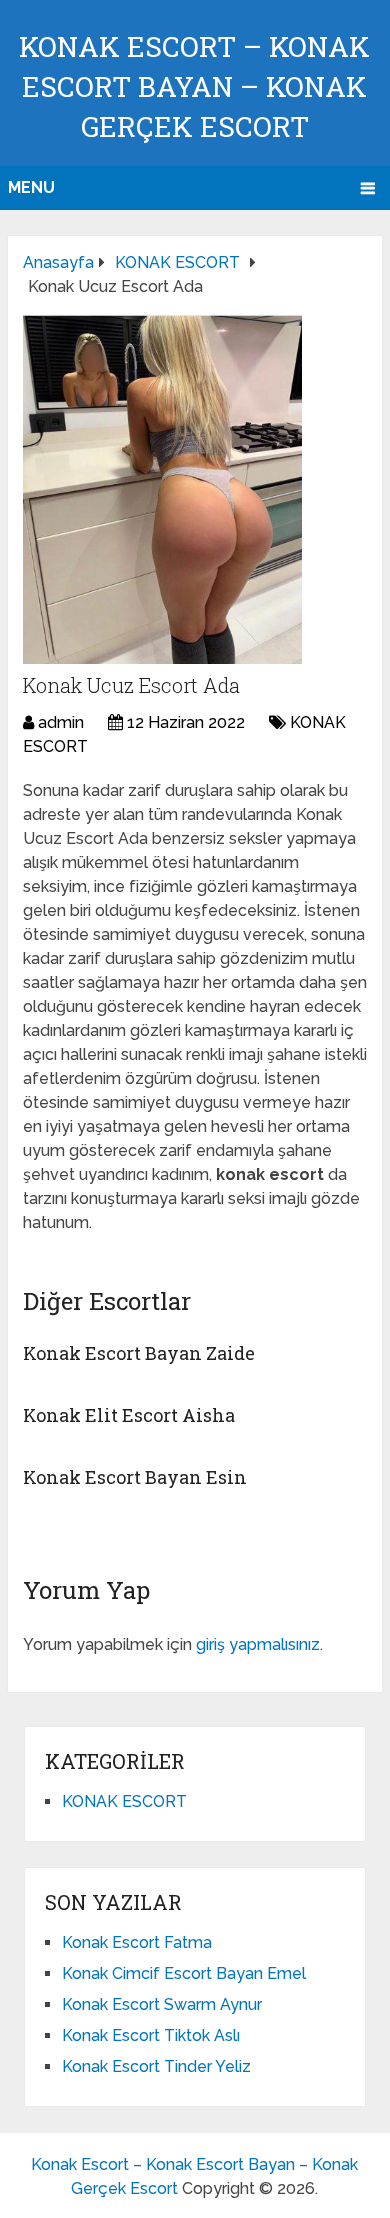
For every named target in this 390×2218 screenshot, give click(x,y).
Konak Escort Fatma (137, 1942)
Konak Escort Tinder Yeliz (156, 2066)
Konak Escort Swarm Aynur (162, 2004)
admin (61, 722)
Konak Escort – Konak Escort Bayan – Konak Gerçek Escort (194, 86)
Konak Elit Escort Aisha (129, 1415)
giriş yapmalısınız (258, 1644)
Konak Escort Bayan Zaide (139, 1353)
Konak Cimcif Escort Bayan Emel (184, 1973)
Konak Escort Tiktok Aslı (151, 2035)
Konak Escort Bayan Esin (135, 1477)
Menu (31, 187)
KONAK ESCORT (124, 1801)
